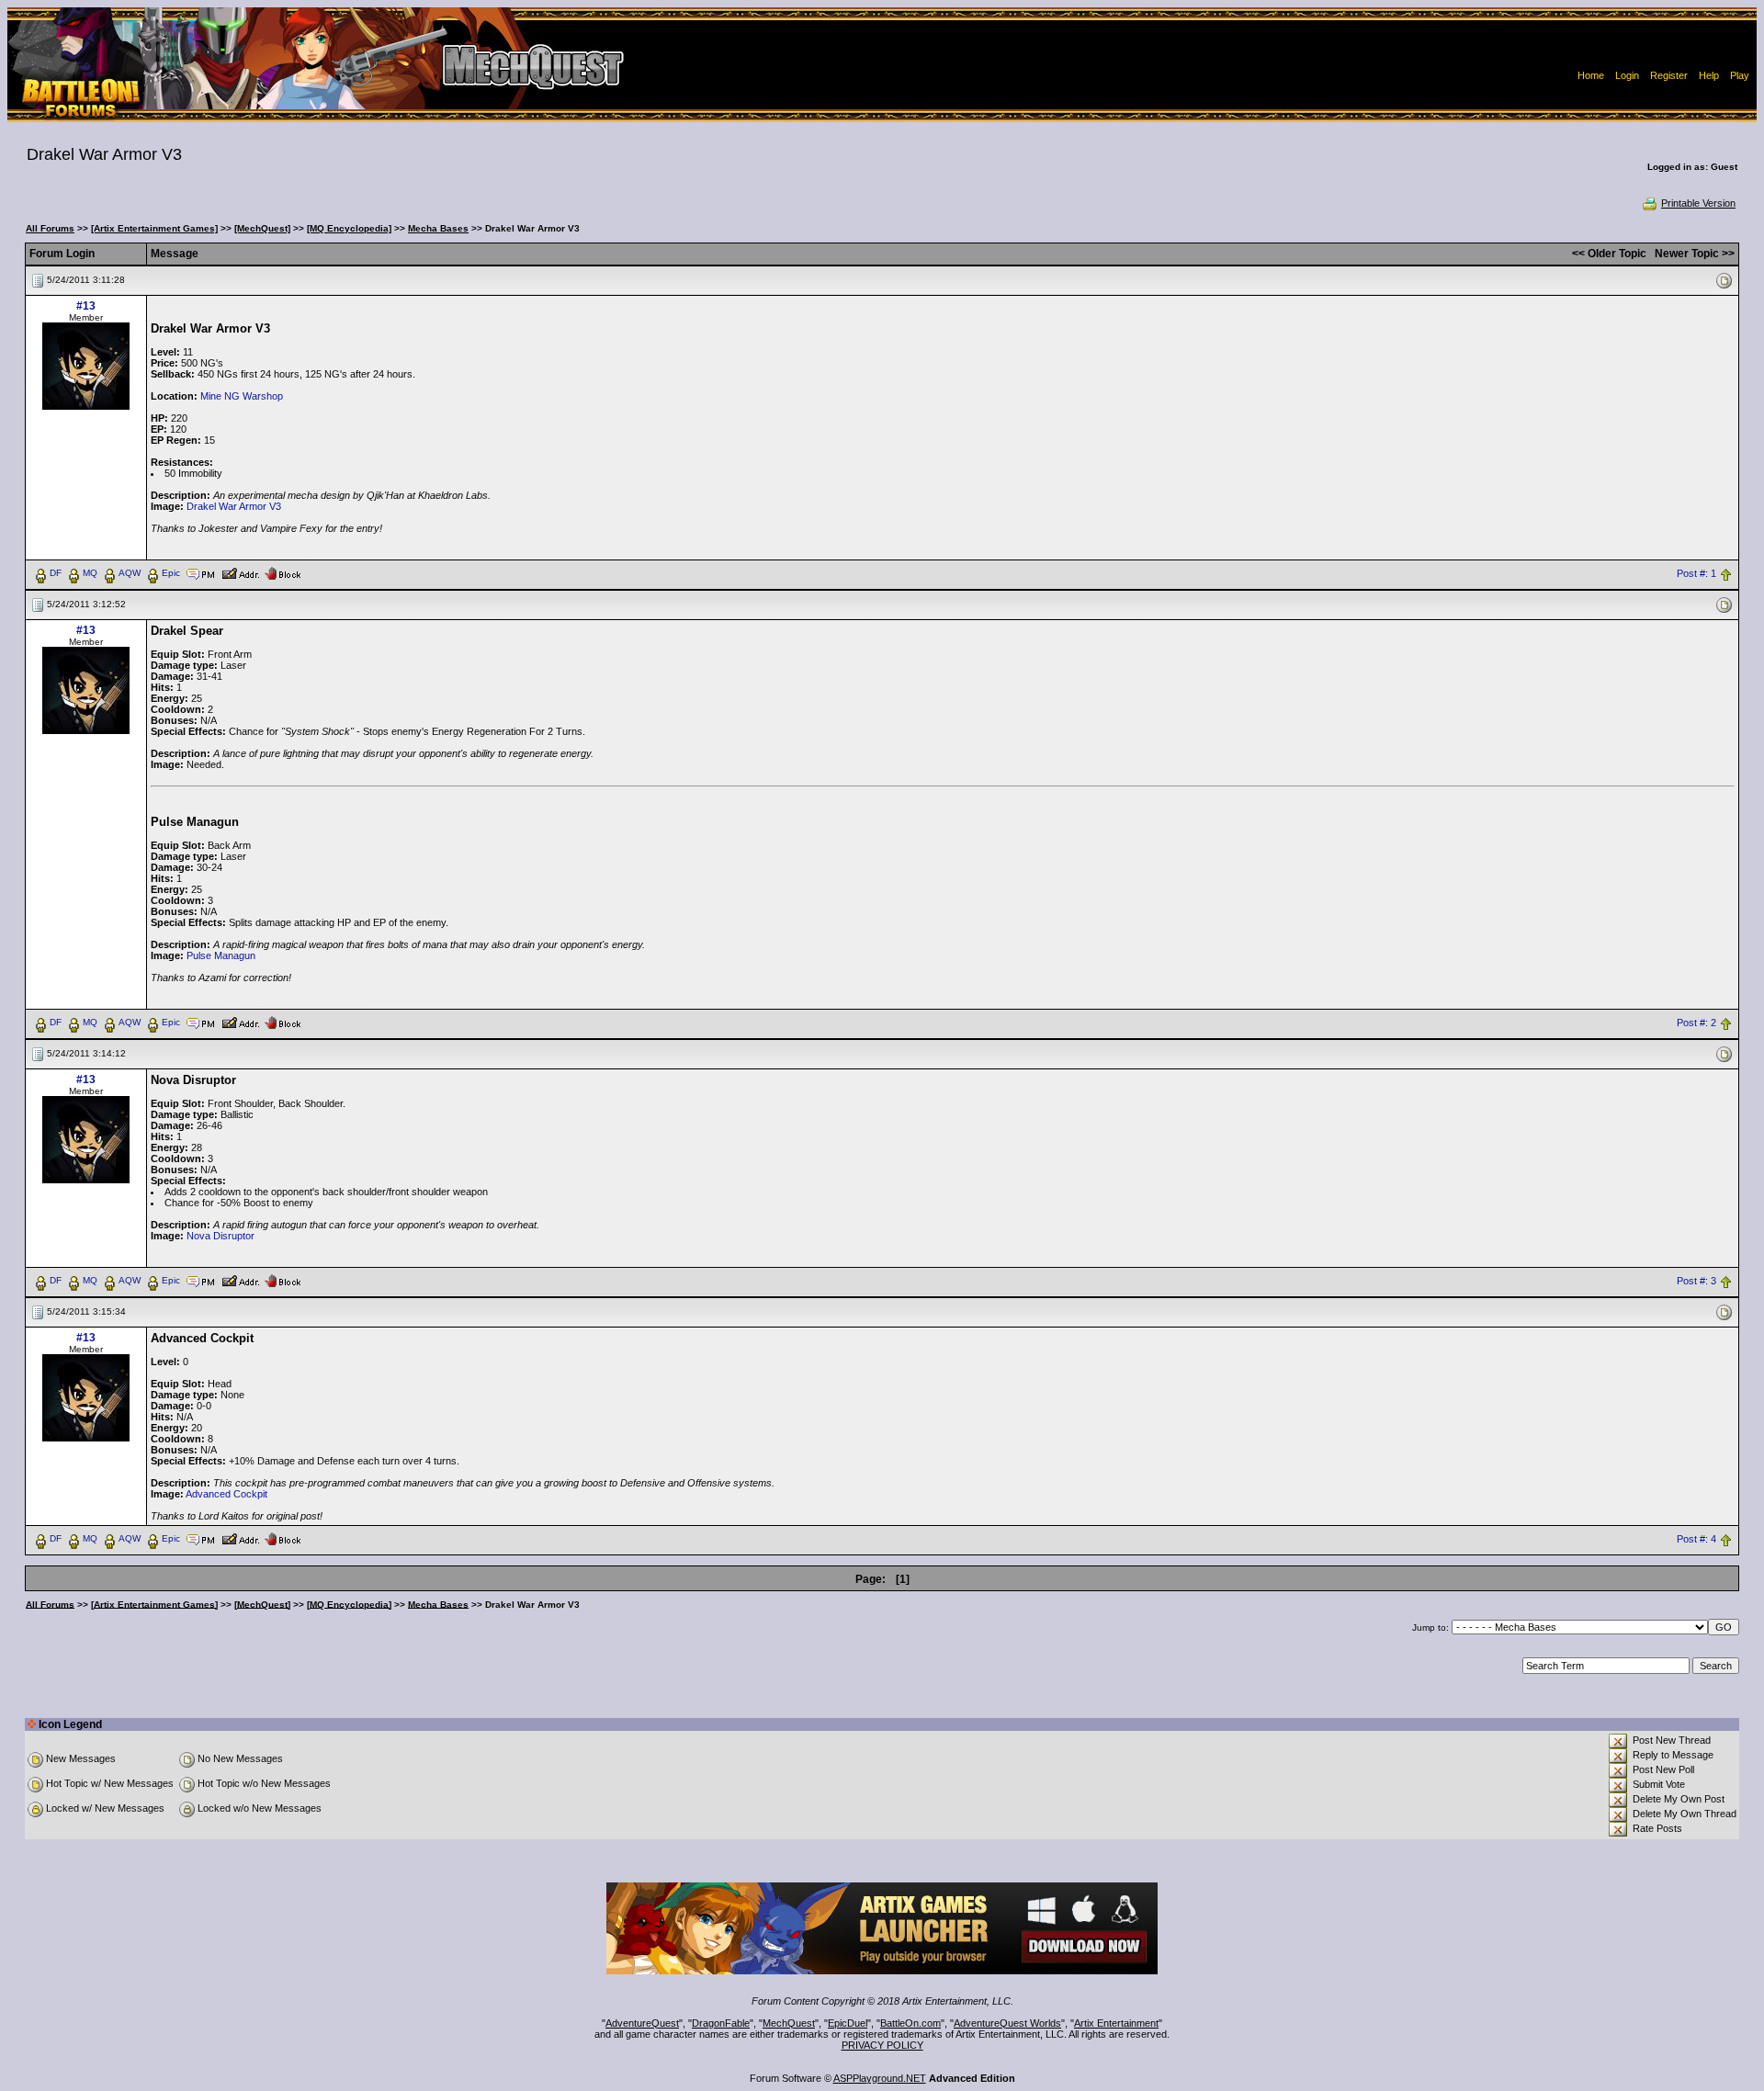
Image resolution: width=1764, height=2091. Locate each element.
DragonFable (721, 2023)
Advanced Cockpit (226, 1494)
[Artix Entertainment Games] (154, 228)
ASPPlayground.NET (880, 2078)
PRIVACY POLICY (882, 2045)
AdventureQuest (642, 2023)
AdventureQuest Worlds (1007, 2023)
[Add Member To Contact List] (240, 572)
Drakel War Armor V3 (234, 506)
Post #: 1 (1696, 573)
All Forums (50, 228)
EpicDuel (848, 2023)
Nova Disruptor (220, 1236)
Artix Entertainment (1116, 2023)
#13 (86, 306)
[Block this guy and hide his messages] (283, 572)
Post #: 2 (1696, 1023)
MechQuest (789, 2023)
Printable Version (1698, 203)
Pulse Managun (221, 955)
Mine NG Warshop (242, 396)
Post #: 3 (1696, 1281)
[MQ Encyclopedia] (349, 228)
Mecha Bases (438, 228)
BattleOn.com (910, 2023)
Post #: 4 (1696, 1539)
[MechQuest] (262, 228)
